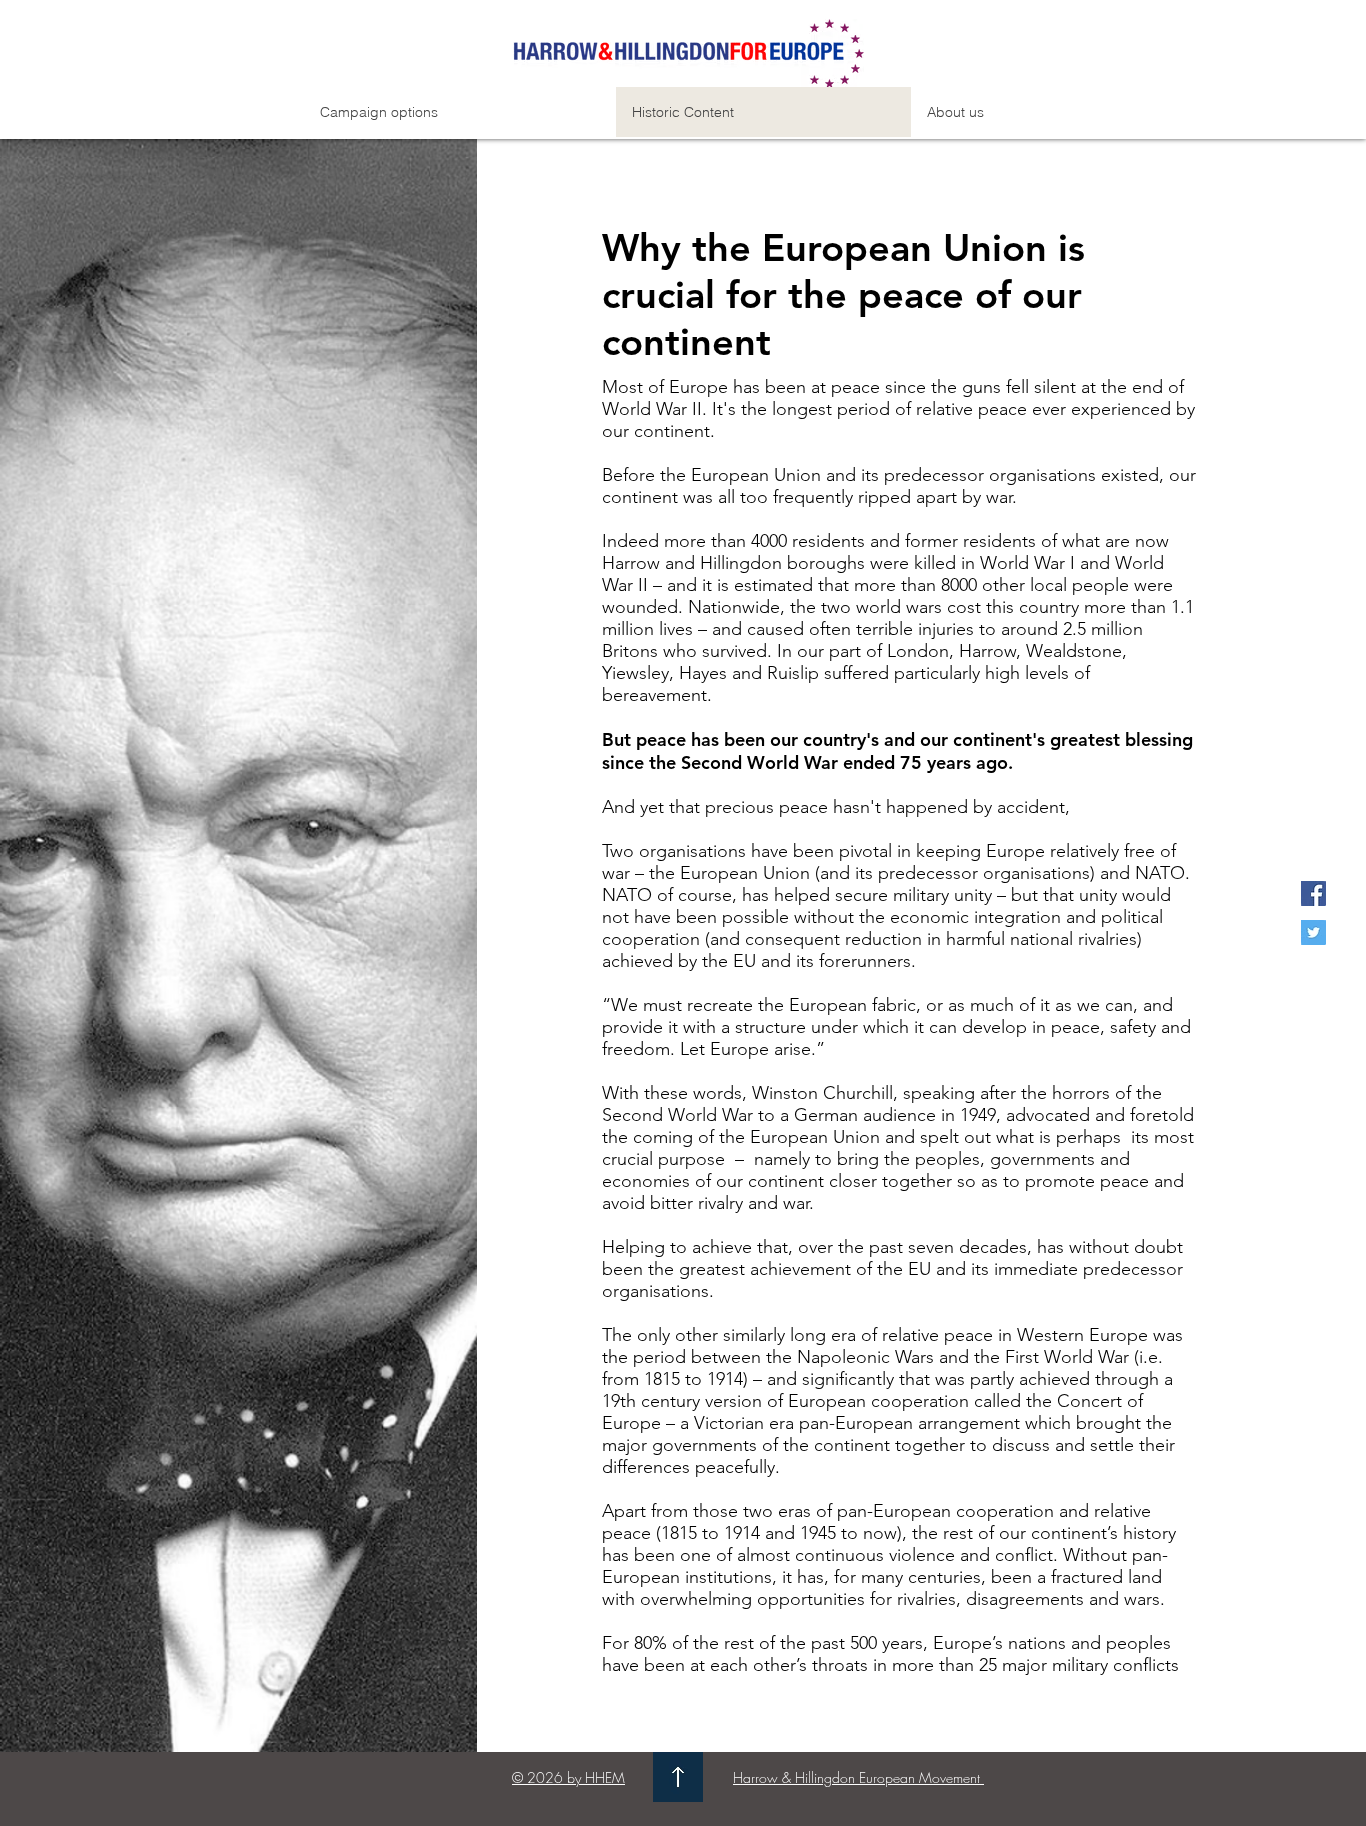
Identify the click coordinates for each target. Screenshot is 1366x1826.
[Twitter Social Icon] (1313, 932)
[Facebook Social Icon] (1313, 893)
